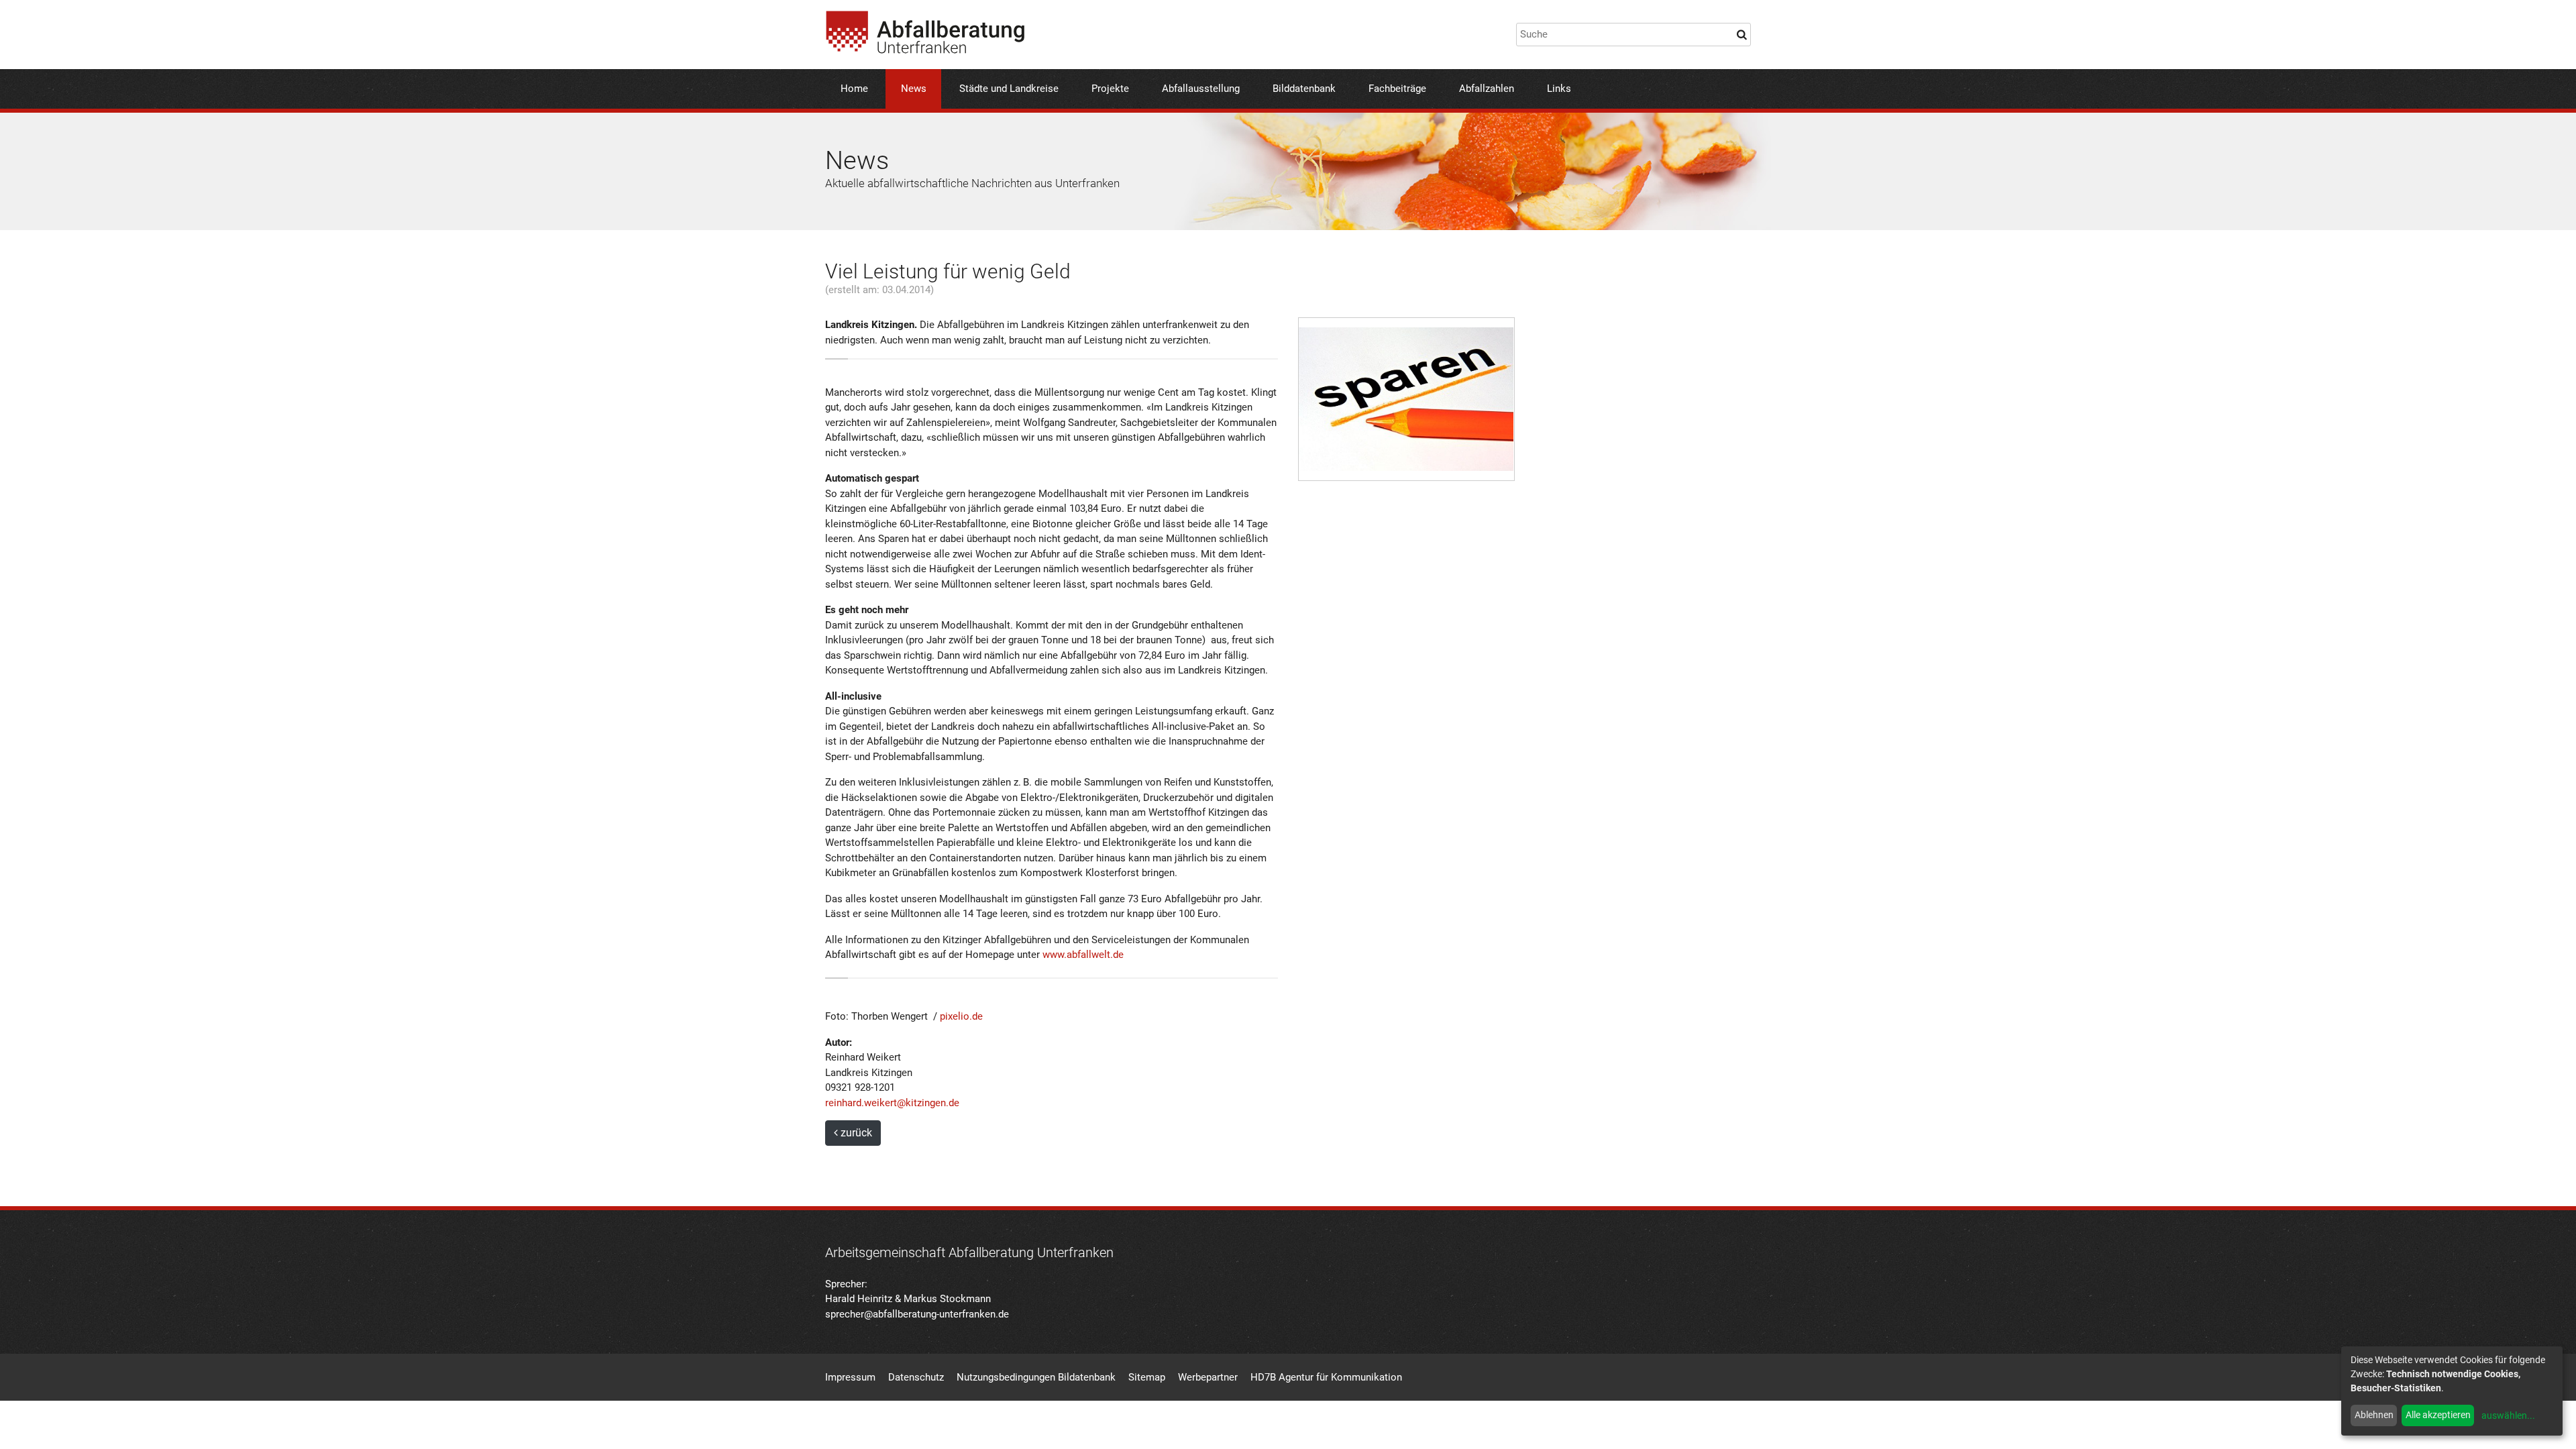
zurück (855, 1133)
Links (1559, 89)
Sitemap (1147, 1377)
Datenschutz (916, 1377)
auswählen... (2508, 1415)
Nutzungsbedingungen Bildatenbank (1036, 1377)
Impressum (850, 1377)
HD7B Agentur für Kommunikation (1326, 1377)
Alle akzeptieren (2438, 1415)
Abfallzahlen (1487, 89)
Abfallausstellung (1201, 89)
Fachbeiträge (1397, 89)
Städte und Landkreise (1009, 89)
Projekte (1110, 89)
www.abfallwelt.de (1083, 955)
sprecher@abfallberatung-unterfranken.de (917, 1314)
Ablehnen (2374, 1415)
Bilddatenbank (1304, 89)
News (914, 89)
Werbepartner (1208, 1377)
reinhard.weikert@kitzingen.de (892, 1103)
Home (854, 89)
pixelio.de (961, 1016)
